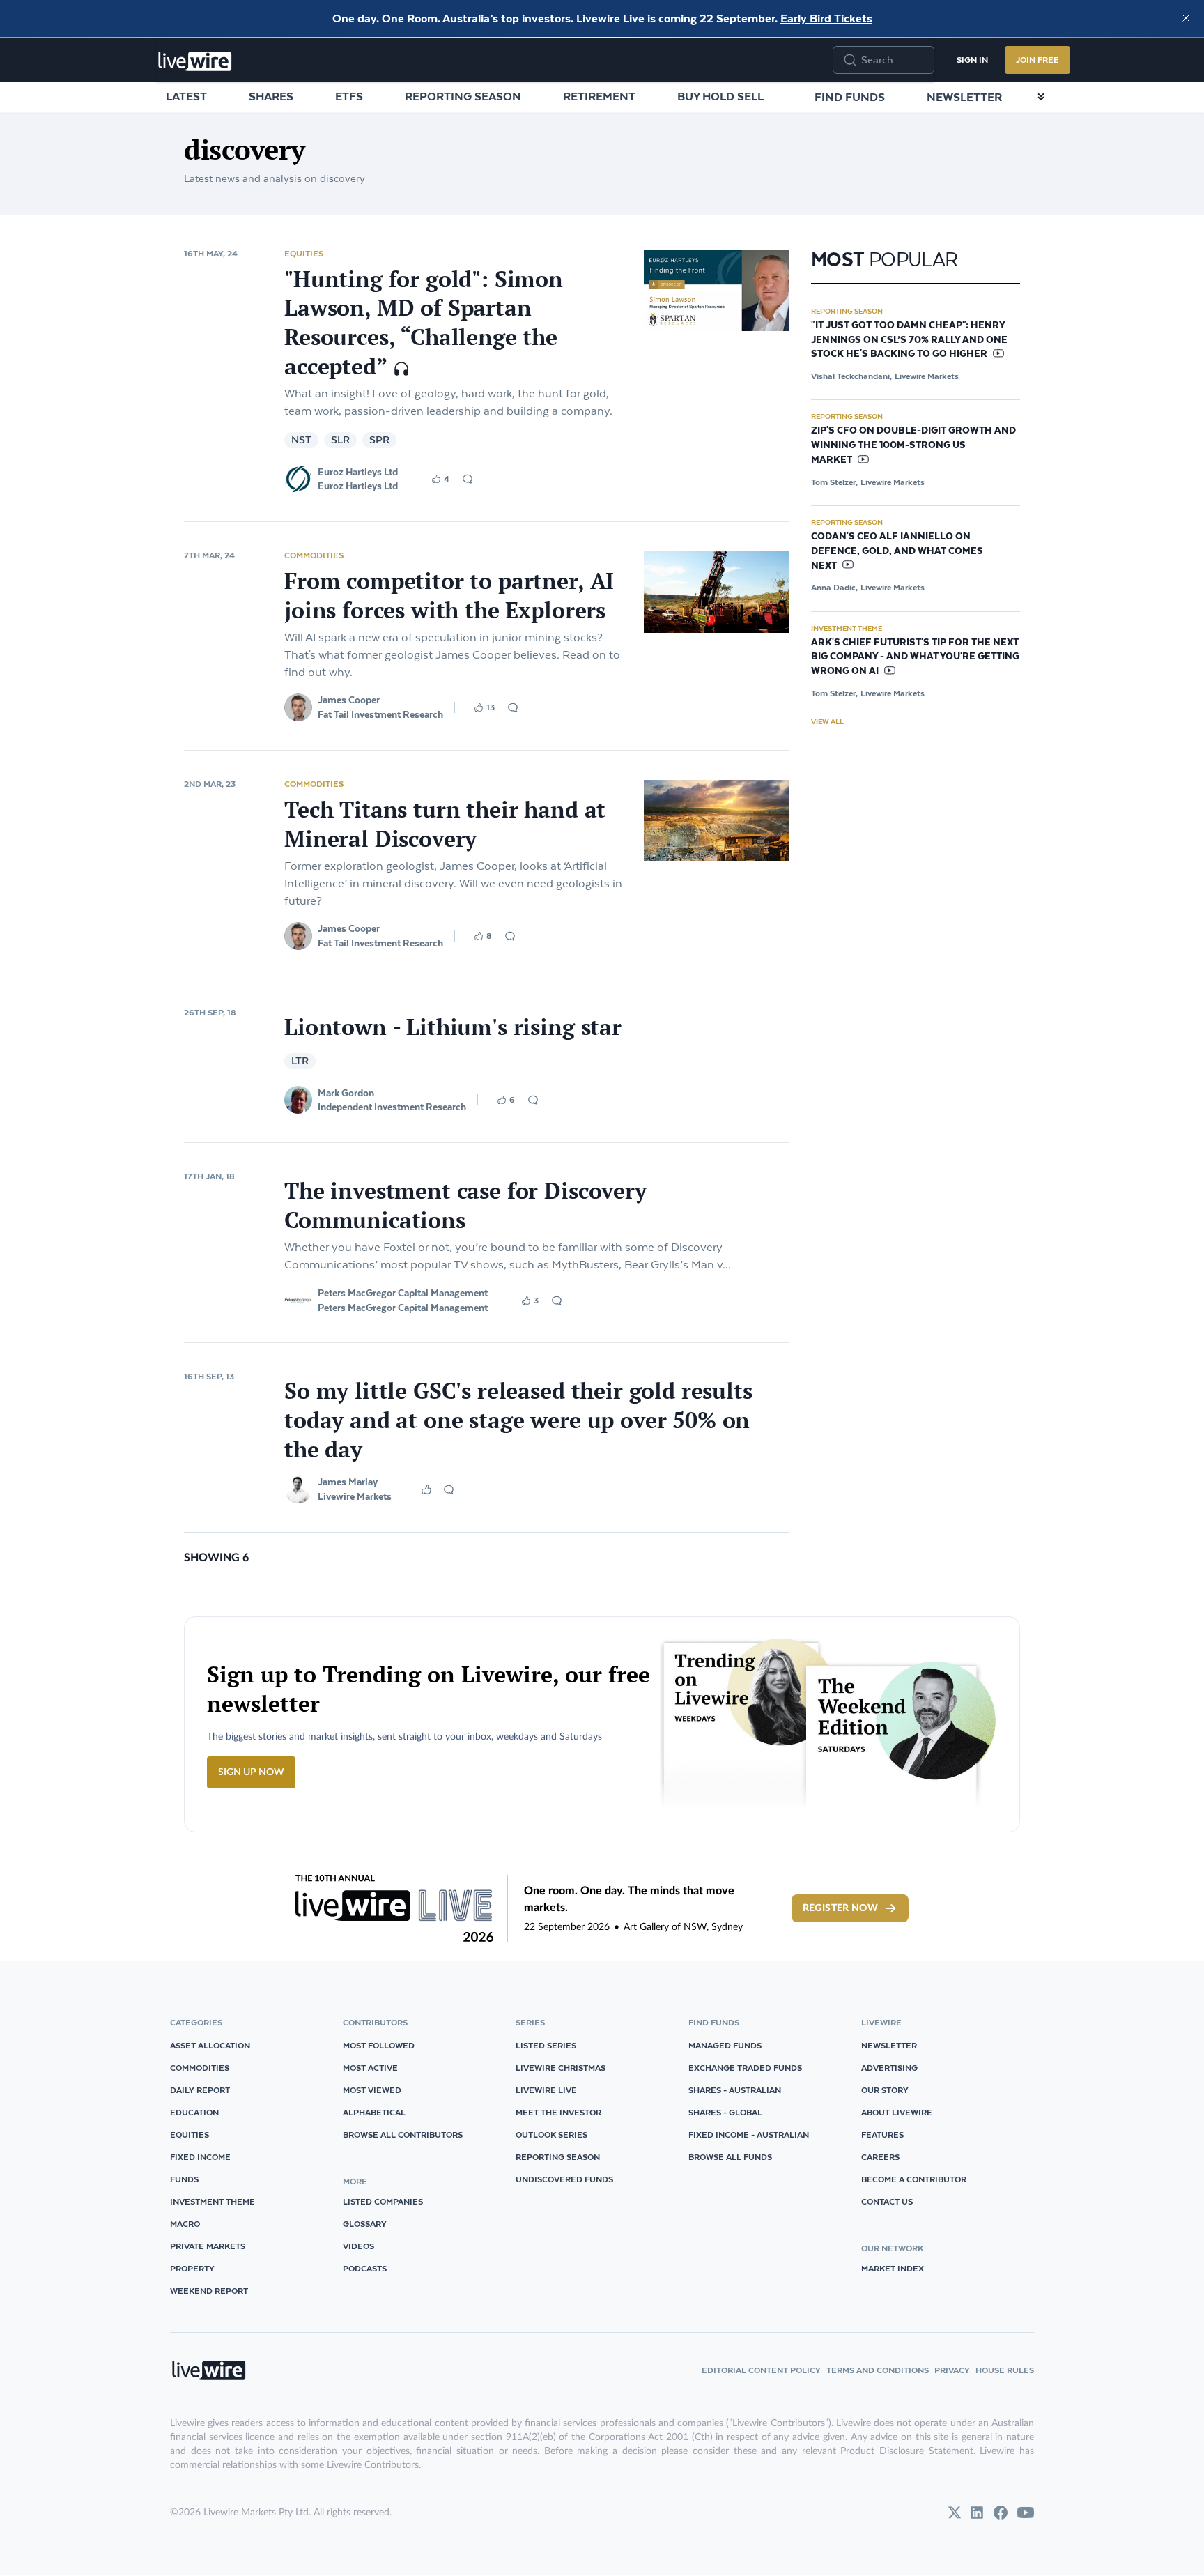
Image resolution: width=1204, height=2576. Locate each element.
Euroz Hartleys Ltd (358, 472)
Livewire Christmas (561, 2068)
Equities (304, 253)
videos (358, 2246)
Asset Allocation (210, 2045)
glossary (365, 2224)
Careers (880, 2157)
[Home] (195, 61)
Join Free (1037, 60)
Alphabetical (374, 2112)
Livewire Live (546, 2090)
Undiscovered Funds (564, 2179)
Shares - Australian (735, 2090)
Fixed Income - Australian (749, 2134)
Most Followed (379, 2045)
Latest (186, 96)
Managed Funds (725, 2045)
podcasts (365, 2268)
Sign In (972, 60)
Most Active (370, 2068)
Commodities (314, 555)
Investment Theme (847, 628)
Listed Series (546, 2045)
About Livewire (897, 2112)
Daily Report (200, 2090)
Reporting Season (463, 96)
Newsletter (964, 97)
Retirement (599, 96)
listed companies (383, 2201)
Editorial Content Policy (761, 2370)
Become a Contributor (914, 2179)
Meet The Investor (558, 2112)
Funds (184, 2179)
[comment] (468, 479)
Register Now (840, 1908)
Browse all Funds (730, 2157)
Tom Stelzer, (834, 482)
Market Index (893, 2268)
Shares (271, 96)
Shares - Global (725, 2112)
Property (192, 2268)
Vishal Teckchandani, (851, 376)
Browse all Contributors (403, 2134)
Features (882, 2134)
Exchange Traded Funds (745, 2068)
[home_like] (426, 1489)
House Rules (1005, 2370)
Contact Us (887, 2201)
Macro (185, 2224)
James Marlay (348, 1482)
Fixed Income (200, 2157)
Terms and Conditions (878, 2370)
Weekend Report (209, 2291)
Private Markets (208, 2246)
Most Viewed (372, 2090)
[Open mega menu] (1041, 97)
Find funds (850, 97)
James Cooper (349, 700)
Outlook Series (551, 2134)
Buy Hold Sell (720, 96)
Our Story (885, 2090)
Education (194, 2112)
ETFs (349, 96)
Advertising (889, 2068)
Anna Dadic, (834, 587)
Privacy (952, 2370)
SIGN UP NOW (251, 1772)
